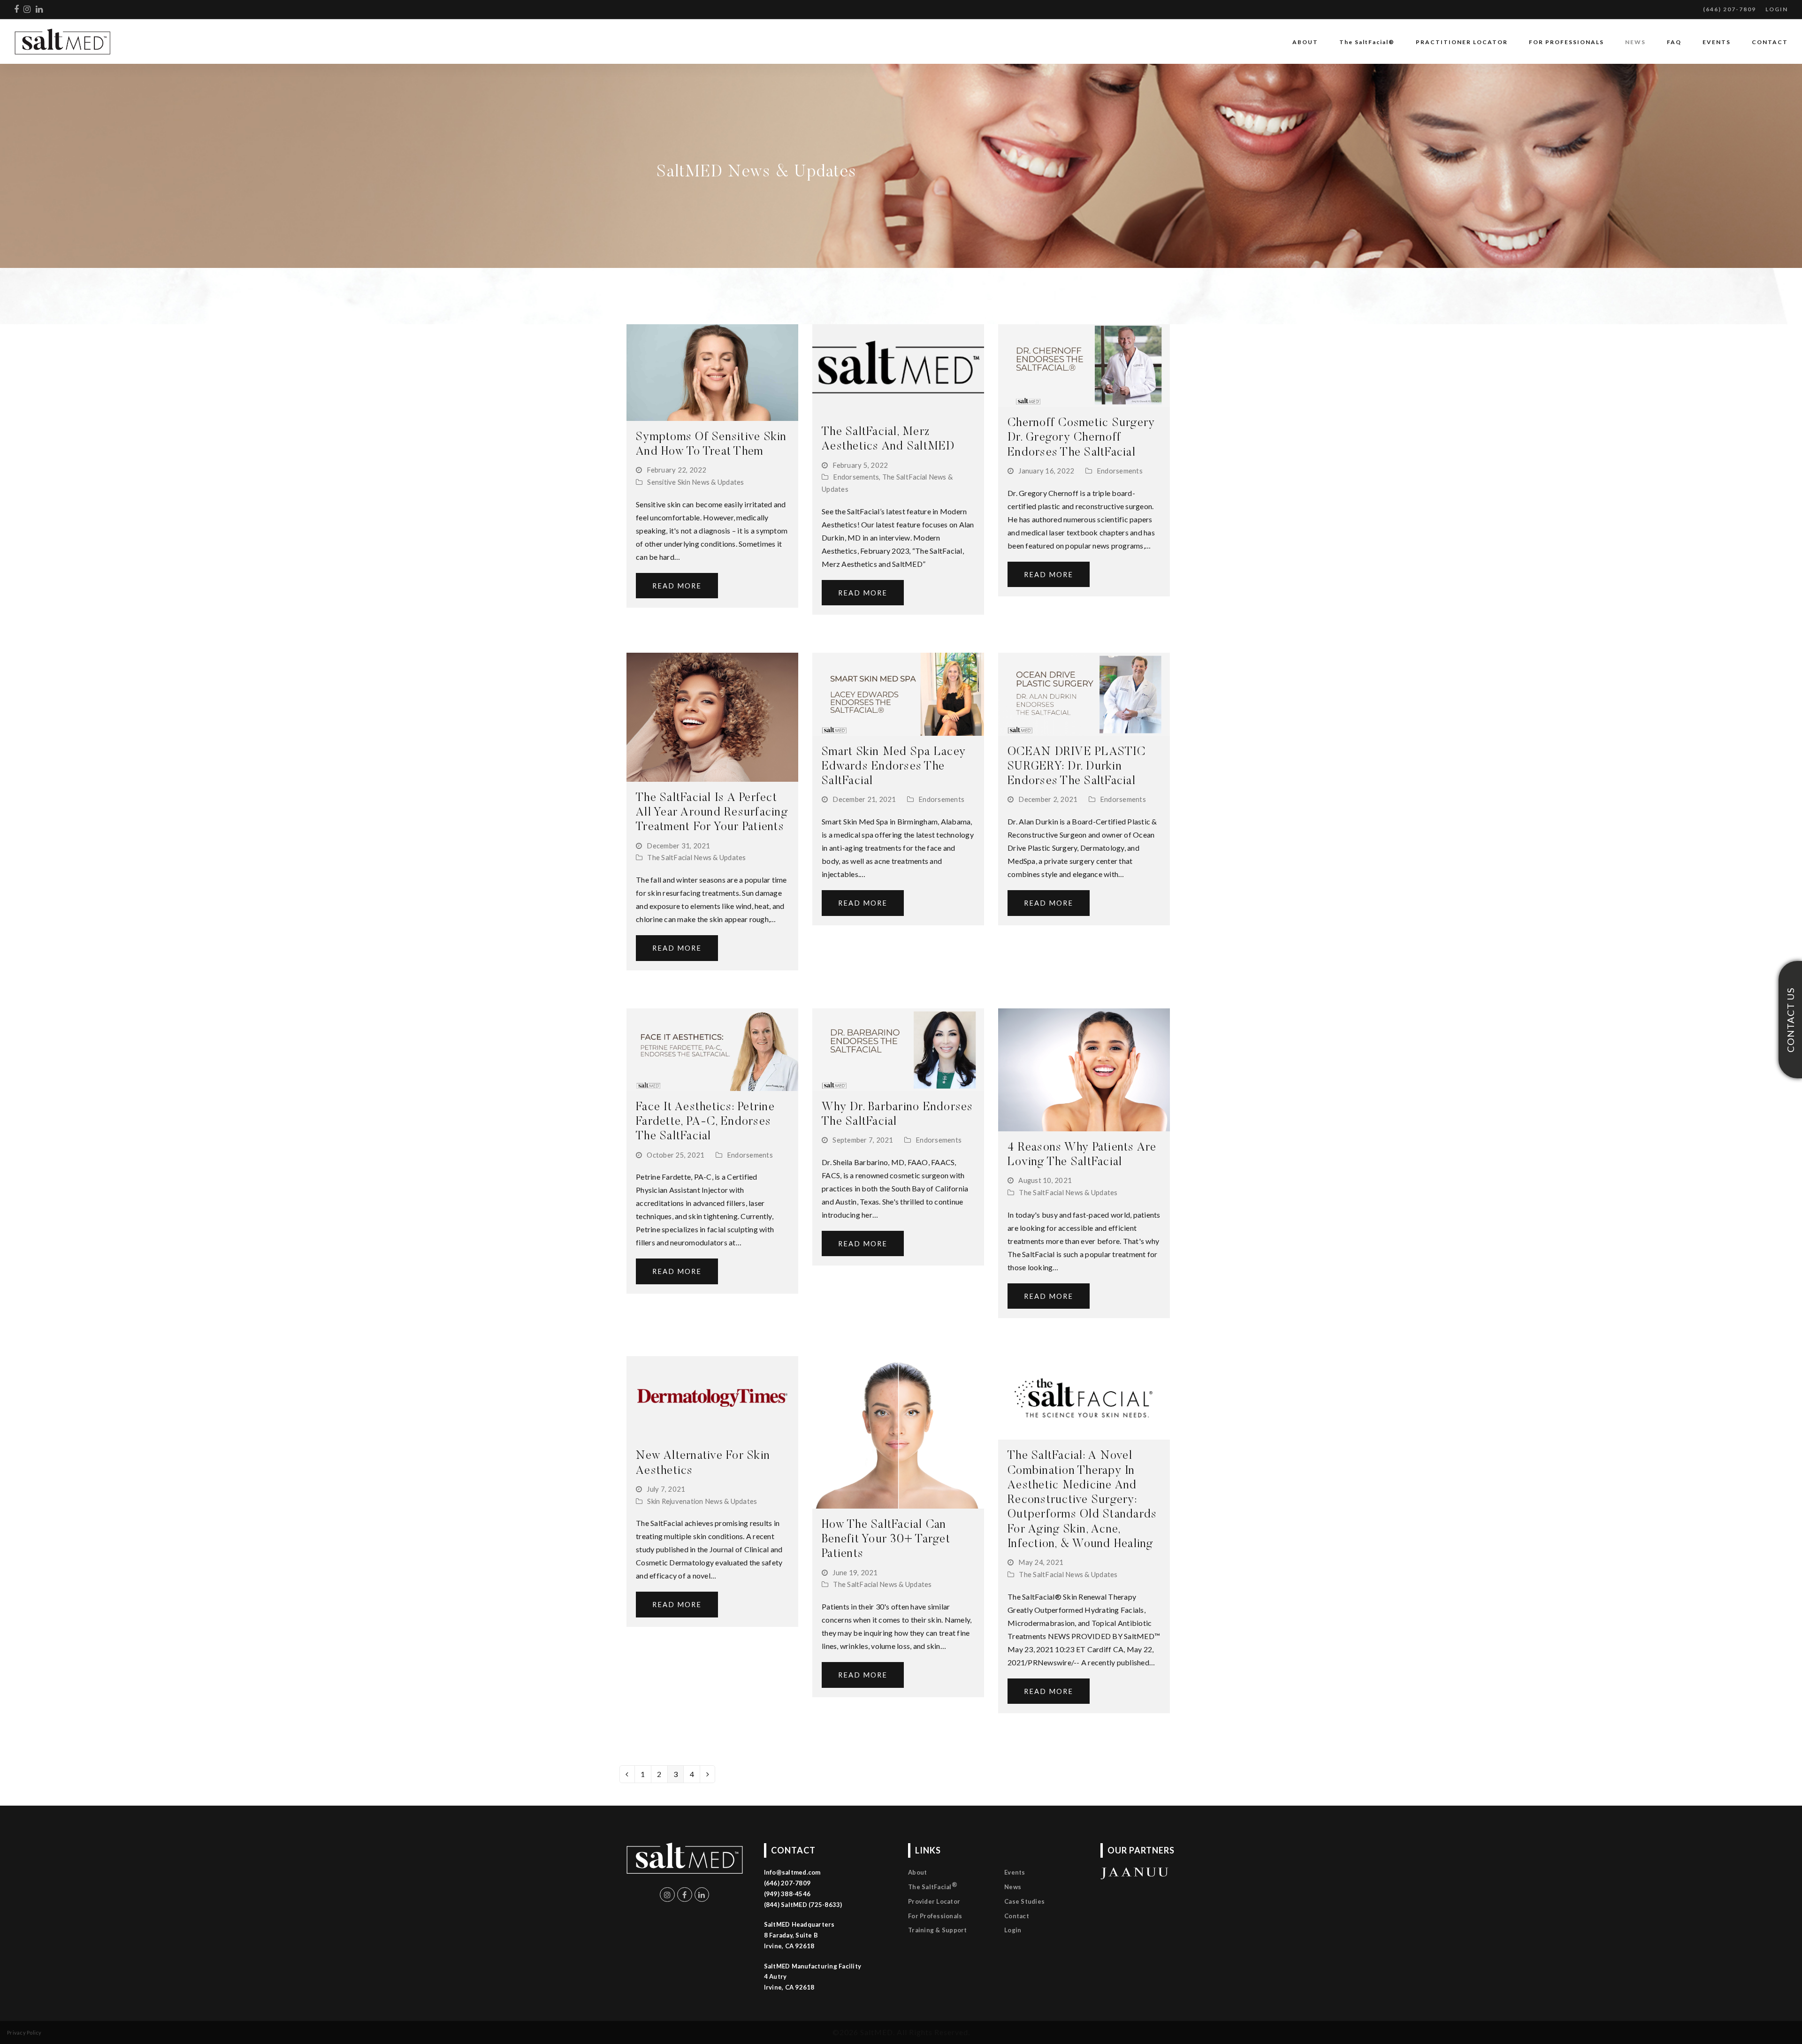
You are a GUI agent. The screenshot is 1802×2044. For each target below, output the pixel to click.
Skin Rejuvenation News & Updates (702, 1501)
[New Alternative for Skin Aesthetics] (712, 1397)
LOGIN (1777, 9)
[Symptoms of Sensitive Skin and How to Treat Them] (712, 371)
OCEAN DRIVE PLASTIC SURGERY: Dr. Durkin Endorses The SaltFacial (1077, 767)
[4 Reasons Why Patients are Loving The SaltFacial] (1084, 1069)
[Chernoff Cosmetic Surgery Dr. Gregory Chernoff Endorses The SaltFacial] (1084, 364)
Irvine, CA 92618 (789, 1987)
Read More (677, 586)
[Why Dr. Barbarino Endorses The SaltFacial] (898, 1049)
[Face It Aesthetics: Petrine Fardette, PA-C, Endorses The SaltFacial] (712, 1049)
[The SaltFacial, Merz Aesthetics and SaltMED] (898, 369)
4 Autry (775, 1976)
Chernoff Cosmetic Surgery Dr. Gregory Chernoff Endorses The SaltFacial (1081, 438)
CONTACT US (1790, 1020)
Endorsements (856, 477)
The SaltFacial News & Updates (696, 857)
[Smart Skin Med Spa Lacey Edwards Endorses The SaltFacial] (898, 693)
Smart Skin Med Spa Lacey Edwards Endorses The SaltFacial (894, 767)
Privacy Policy (24, 2033)
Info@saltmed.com (792, 1872)
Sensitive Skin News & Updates (695, 482)
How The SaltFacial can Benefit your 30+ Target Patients (886, 1540)
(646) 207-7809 (1729, 9)
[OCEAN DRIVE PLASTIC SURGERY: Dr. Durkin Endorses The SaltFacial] (1084, 693)
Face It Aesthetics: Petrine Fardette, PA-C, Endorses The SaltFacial (705, 1122)
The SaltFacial (933, 1886)
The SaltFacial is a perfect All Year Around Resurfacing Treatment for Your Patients (712, 813)
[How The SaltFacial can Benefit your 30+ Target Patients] (898, 1431)
